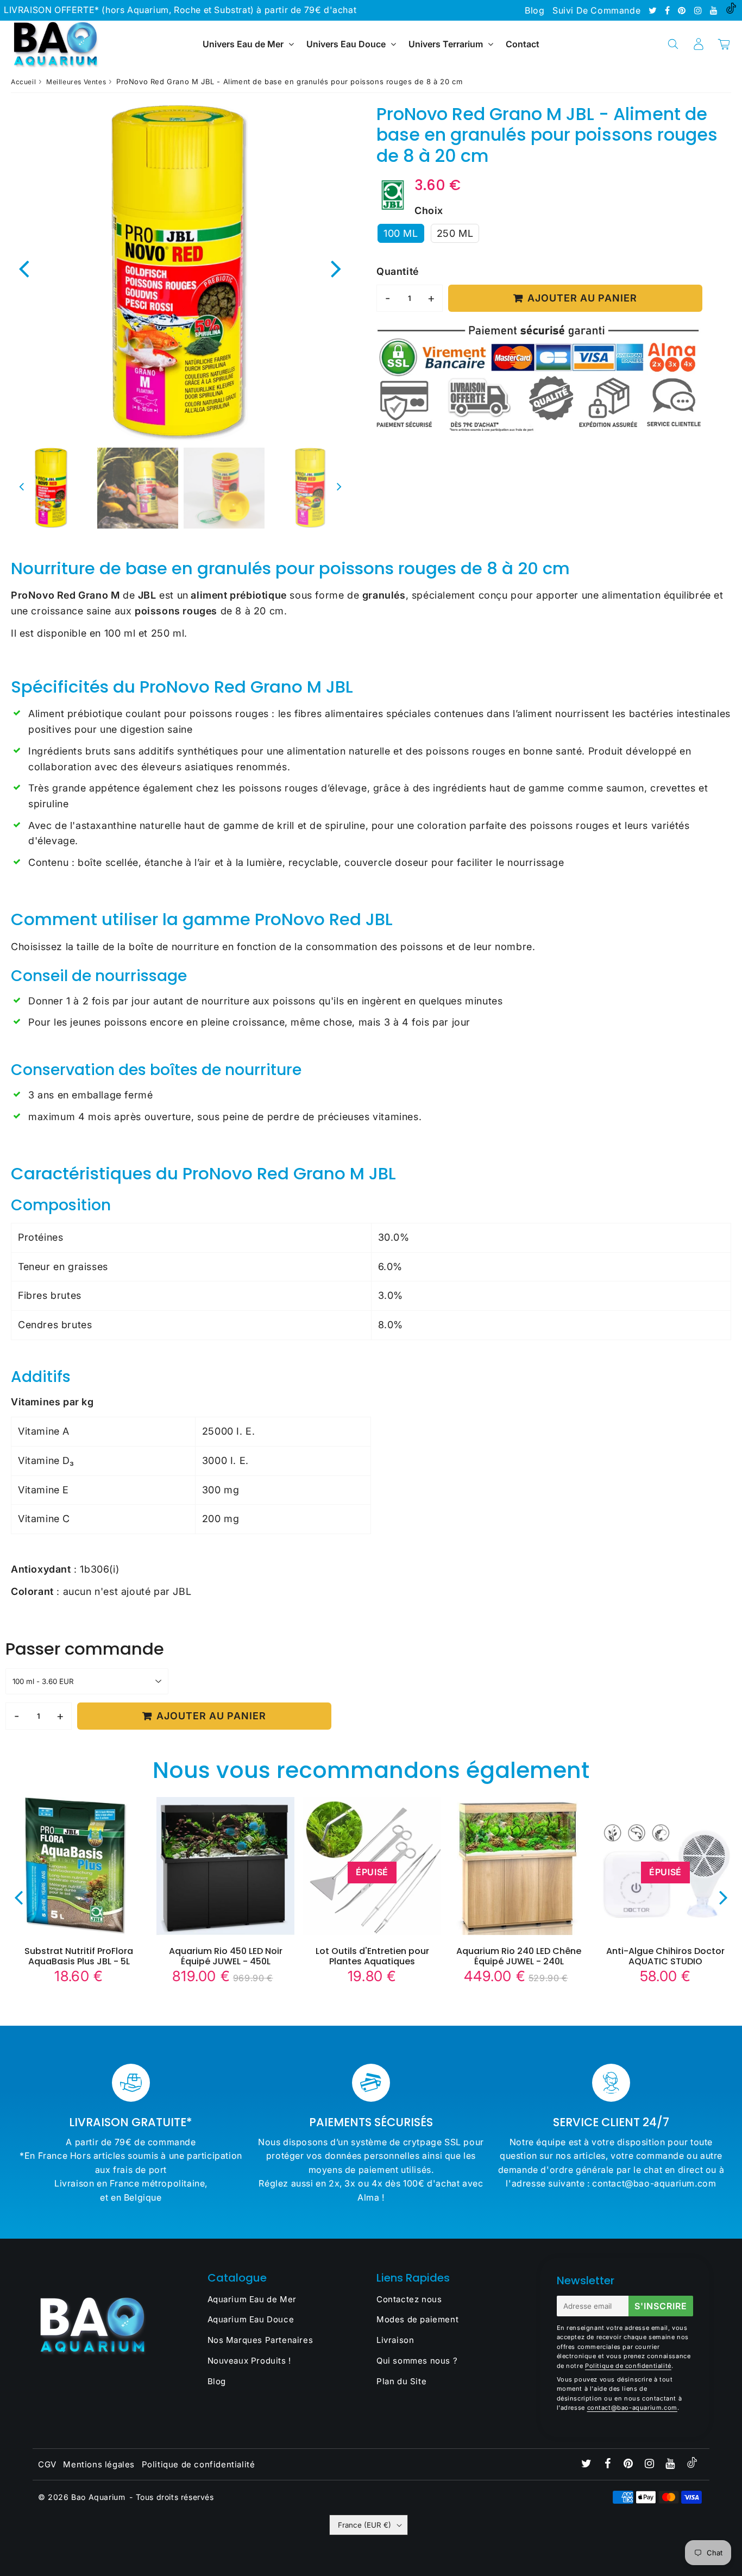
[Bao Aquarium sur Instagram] (699, 10)
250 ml (455, 233)
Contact (523, 44)
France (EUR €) (364, 2525)
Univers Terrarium (446, 44)
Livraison (395, 2340)
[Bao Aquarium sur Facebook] (669, 10)
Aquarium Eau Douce (251, 2319)
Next (336, 268)
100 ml (401, 233)
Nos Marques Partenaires (260, 2340)
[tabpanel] (51, 488)
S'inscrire (661, 2306)
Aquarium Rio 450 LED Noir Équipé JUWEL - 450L (226, 1956)
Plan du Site (401, 2381)
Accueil (23, 82)
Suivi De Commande (596, 10)
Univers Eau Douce (346, 44)
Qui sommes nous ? (417, 2361)
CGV (47, 2464)
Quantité (398, 271)
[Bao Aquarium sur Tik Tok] (731, 10)
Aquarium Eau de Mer (252, 2299)
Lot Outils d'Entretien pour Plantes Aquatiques (372, 1956)
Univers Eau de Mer (243, 44)
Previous (24, 268)
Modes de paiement (417, 2319)
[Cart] (724, 44)
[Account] (698, 44)
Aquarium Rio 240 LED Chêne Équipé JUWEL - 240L (519, 1956)
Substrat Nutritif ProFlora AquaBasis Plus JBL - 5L (79, 1956)
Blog (535, 10)
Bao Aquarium (98, 2497)
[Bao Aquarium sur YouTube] (715, 10)
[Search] (673, 44)
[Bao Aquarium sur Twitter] (654, 10)
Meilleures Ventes (76, 82)
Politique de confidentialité (628, 2366)
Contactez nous (409, 2299)
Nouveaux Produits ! (249, 2361)
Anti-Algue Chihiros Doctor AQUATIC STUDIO (665, 1956)
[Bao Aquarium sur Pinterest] (683, 10)
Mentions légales (99, 2464)
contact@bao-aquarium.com (632, 2408)
